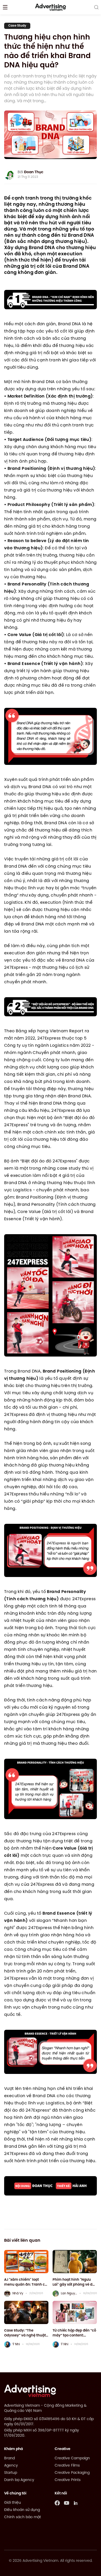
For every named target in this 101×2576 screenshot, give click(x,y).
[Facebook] (57, 2503)
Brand (9, 2458)
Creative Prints (68, 2480)
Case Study (17, 26)
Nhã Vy (18, 2293)
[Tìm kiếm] (96, 7)
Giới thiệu (13, 2503)
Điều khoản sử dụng (22, 2510)
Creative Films (67, 2466)
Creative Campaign (72, 2458)
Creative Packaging (72, 2473)
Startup (11, 2473)
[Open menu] (5, 7)
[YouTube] (67, 2503)
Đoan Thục (34, 172)
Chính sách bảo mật (23, 2517)
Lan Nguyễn (69, 2293)
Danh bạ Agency (19, 2480)
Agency (11, 2466)
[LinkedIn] (76, 2503)
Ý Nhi (16, 2344)
